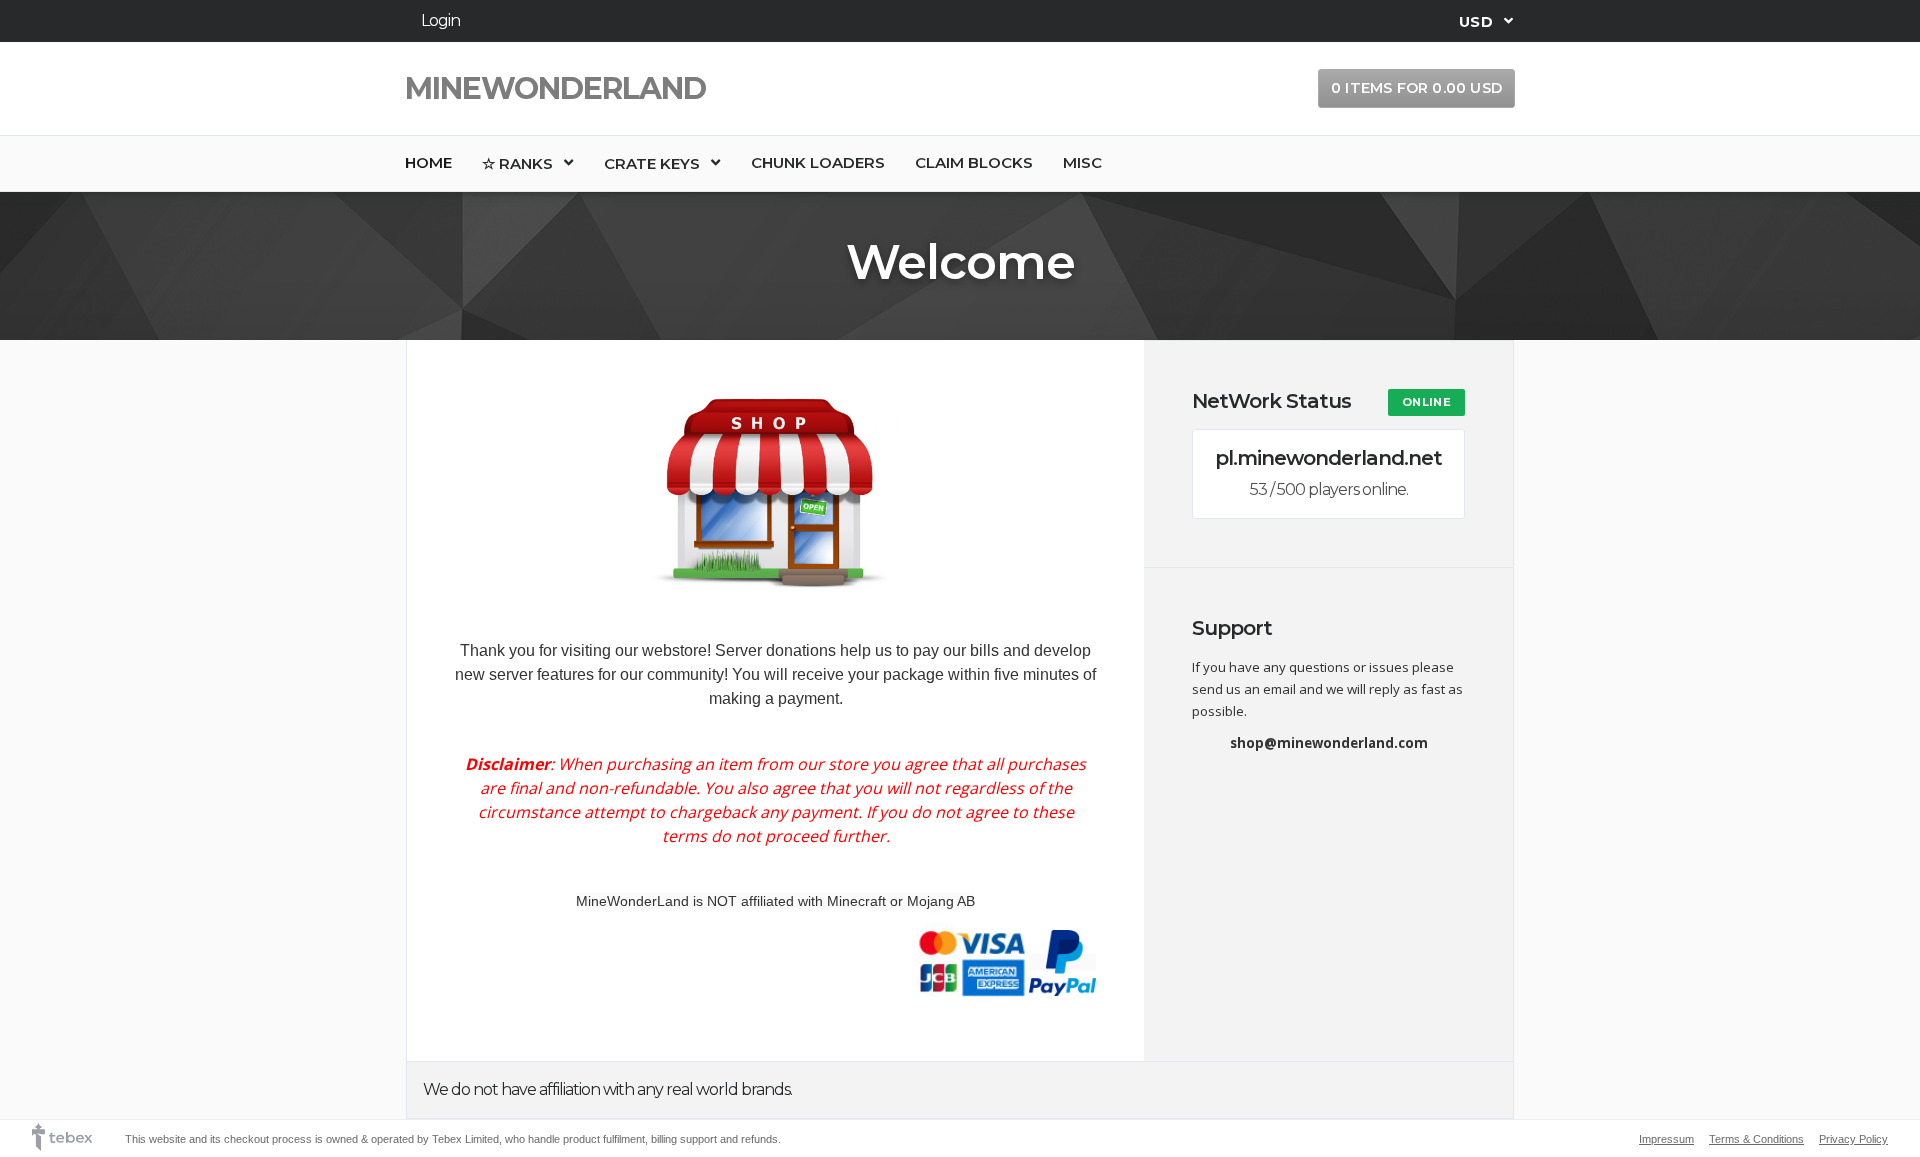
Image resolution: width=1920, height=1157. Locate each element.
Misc (1082, 162)
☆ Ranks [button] (519, 163)
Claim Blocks (974, 162)
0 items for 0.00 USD (1416, 88)
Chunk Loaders (818, 162)
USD (1478, 21)
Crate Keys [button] (654, 163)
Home (428, 162)
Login (440, 20)
